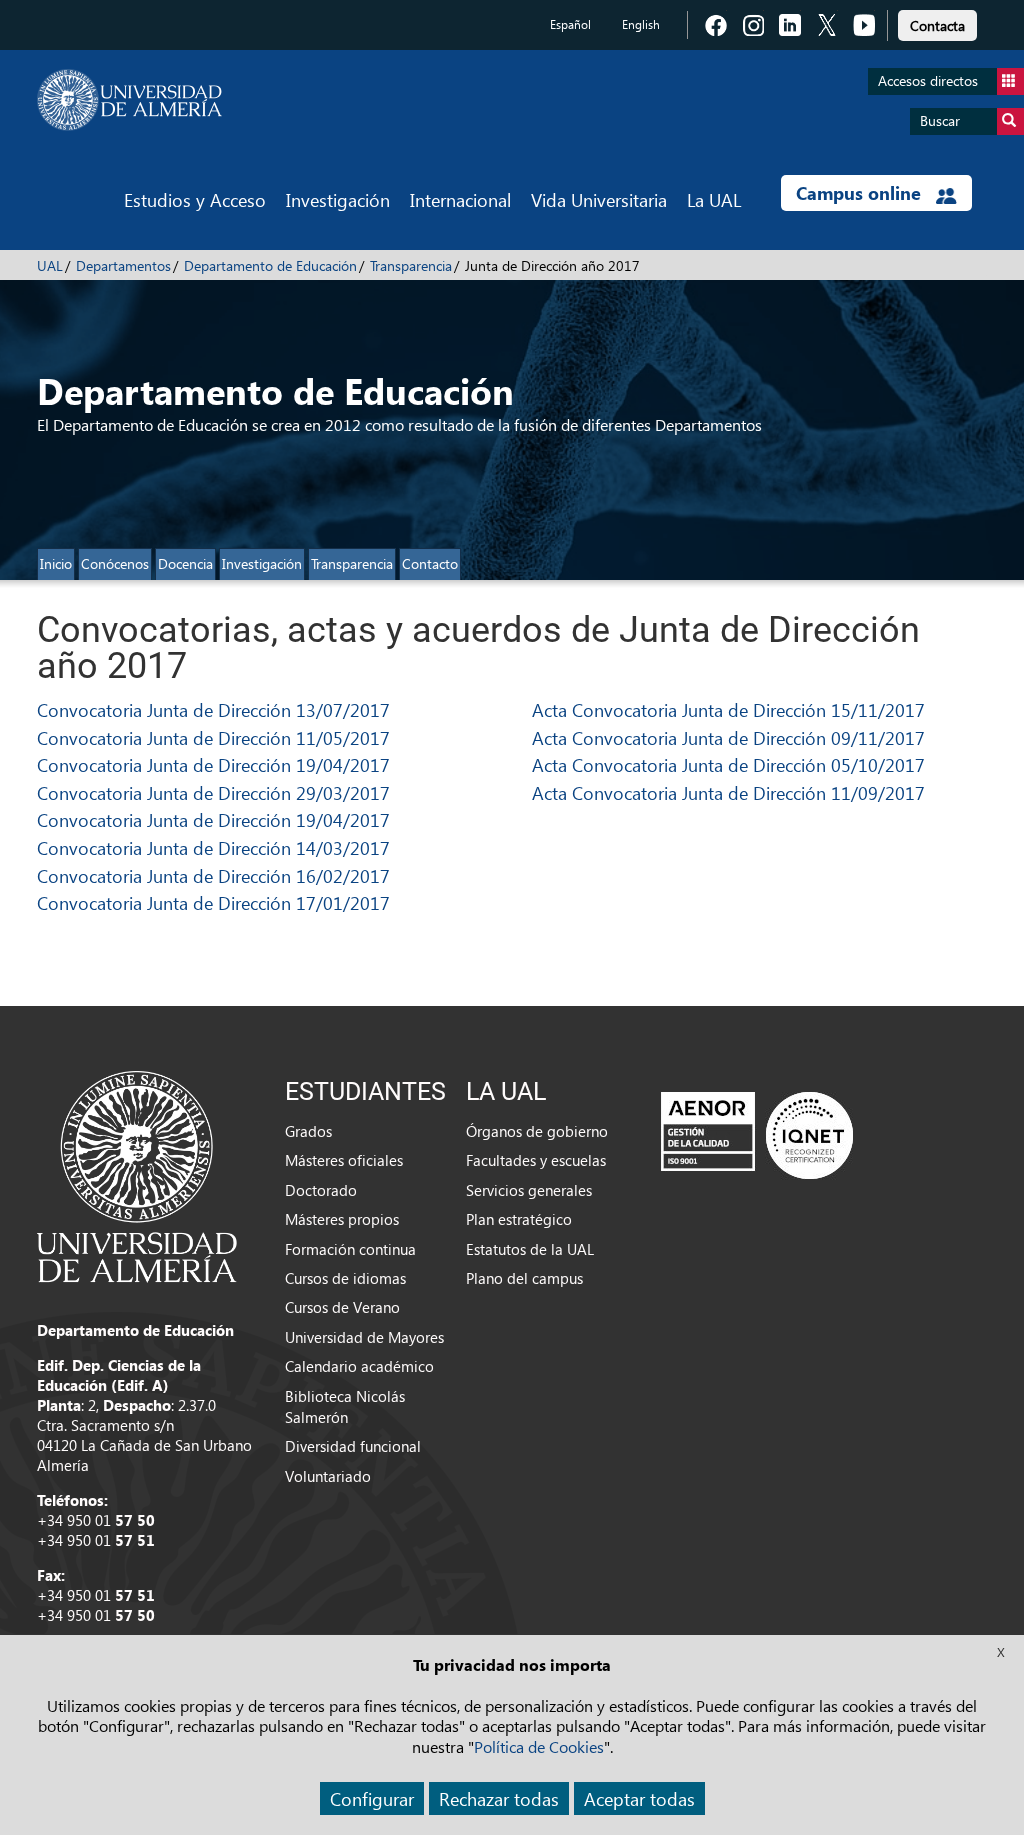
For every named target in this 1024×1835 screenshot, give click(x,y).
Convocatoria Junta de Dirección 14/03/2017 (213, 847)
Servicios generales (529, 1190)
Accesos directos (928, 80)
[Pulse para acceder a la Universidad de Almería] (137, 1175)
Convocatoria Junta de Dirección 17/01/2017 (213, 902)
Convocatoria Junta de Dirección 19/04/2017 (213, 764)
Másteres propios (342, 1219)
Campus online (861, 193)
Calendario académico (359, 1366)
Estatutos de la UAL (530, 1249)
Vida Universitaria (599, 199)
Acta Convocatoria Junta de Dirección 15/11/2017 (728, 709)
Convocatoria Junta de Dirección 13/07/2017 (213, 709)
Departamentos (123, 265)
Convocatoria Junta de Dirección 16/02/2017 (213, 875)
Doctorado (321, 1190)
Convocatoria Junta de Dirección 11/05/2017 (213, 737)
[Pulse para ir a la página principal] (129, 100)
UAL (50, 265)
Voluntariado (328, 1476)
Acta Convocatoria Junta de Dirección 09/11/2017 (728, 737)
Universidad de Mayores (364, 1337)
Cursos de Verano (342, 1307)
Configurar (372, 1798)
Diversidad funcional (353, 1446)
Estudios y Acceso (195, 199)
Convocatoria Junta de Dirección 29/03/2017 (213, 792)
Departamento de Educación (270, 265)
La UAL (714, 199)
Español (570, 24)
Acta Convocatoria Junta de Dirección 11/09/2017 (728, 792)
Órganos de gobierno (537, 1131)
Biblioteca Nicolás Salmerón (345, 1406)
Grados (308, 1131)
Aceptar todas (639, 1798)
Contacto (430, 563)
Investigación (338, 199)
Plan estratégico (519, 1219)
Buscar (940, 120)
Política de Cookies (539, 1746)
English (641, 24)
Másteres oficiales (344, 1160)
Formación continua (350, 1249)
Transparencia (411, 265)
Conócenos (115, 563)
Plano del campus (524, 1278)
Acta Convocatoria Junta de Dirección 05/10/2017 (728, 764)
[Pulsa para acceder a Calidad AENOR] (757, 1135)
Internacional (460, 199)
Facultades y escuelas (536, 1160)
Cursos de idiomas (345, 1278)
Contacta (937, 25)
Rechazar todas (499, 1798)
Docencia (185, 563)
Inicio (56, 563)
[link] (937, 22)
